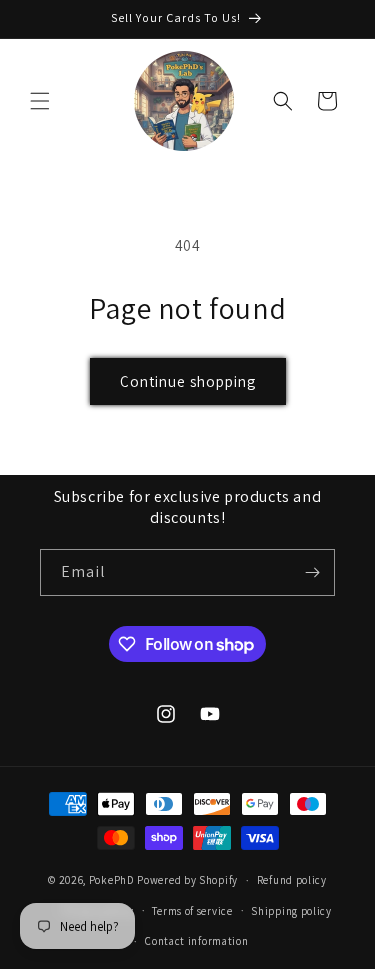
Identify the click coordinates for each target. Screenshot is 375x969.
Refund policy (292, 880)
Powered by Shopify (187, 880)
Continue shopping (188, 381)
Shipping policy (291, 911)
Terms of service (192, 911)
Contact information (196, 941)
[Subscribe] (312, 572)
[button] (40, 101)
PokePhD (112, 880)
